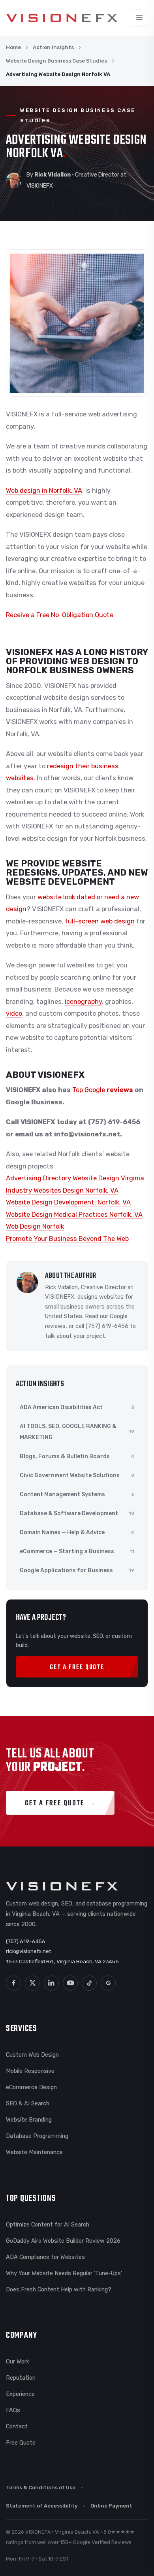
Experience (20, 2394)
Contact (17, 2426)
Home (13, 47)
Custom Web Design (32, 2055)
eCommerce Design (31, 2087)
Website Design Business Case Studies (56, 61)
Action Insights (53, 47)
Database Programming (37, 2136)
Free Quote (21, 2443)
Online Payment (111, 2506)
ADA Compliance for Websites (45, 2257)
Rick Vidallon (61, 1287)
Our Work (18, 2361)
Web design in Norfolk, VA (44, 491)
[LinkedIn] (51, 1983)
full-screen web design (100, 921)
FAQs (13, 2410)
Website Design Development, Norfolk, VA (68, 1202)
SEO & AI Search (28, 2103)
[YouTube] (70, 1983)
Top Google (89, 1090)
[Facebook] (13, 1983)
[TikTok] (89, 1983)
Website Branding (29, 2120)
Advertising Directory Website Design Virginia (75, 1178)
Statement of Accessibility (42, 2506)
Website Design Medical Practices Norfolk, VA (74, 1215)
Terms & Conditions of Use (41, 2488)
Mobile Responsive (30, 2071)
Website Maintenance (34, 2152)
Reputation (21, 2378)
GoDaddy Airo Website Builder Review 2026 (63, 2241)
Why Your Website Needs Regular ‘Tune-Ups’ (64, 2273)
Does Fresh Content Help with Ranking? (59, 2289)
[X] (32, 1983)
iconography (83, 1002)
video (14, 1013)
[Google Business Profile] (108, 1983)
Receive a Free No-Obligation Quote (60, 615)
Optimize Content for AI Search (48, 2225)
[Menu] (139, 18)
